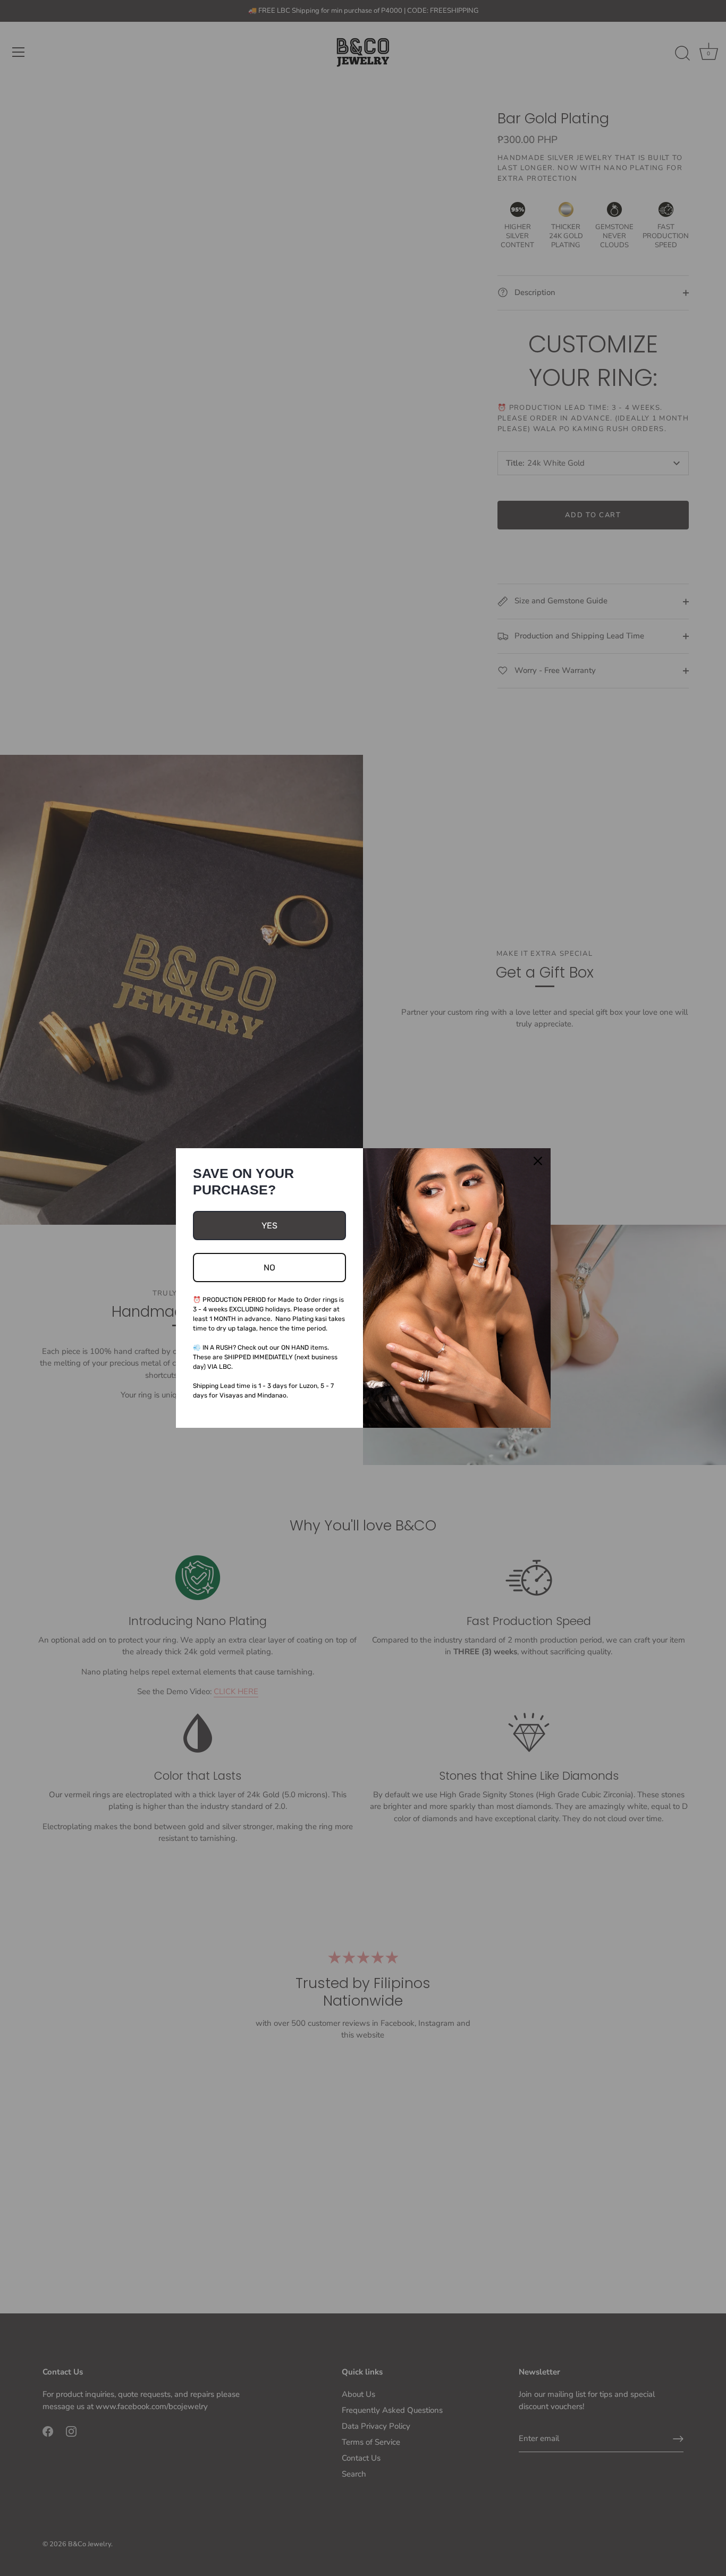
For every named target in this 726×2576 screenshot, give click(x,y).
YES (269, 1226)
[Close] (538, 1161)
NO (269, 1268)
